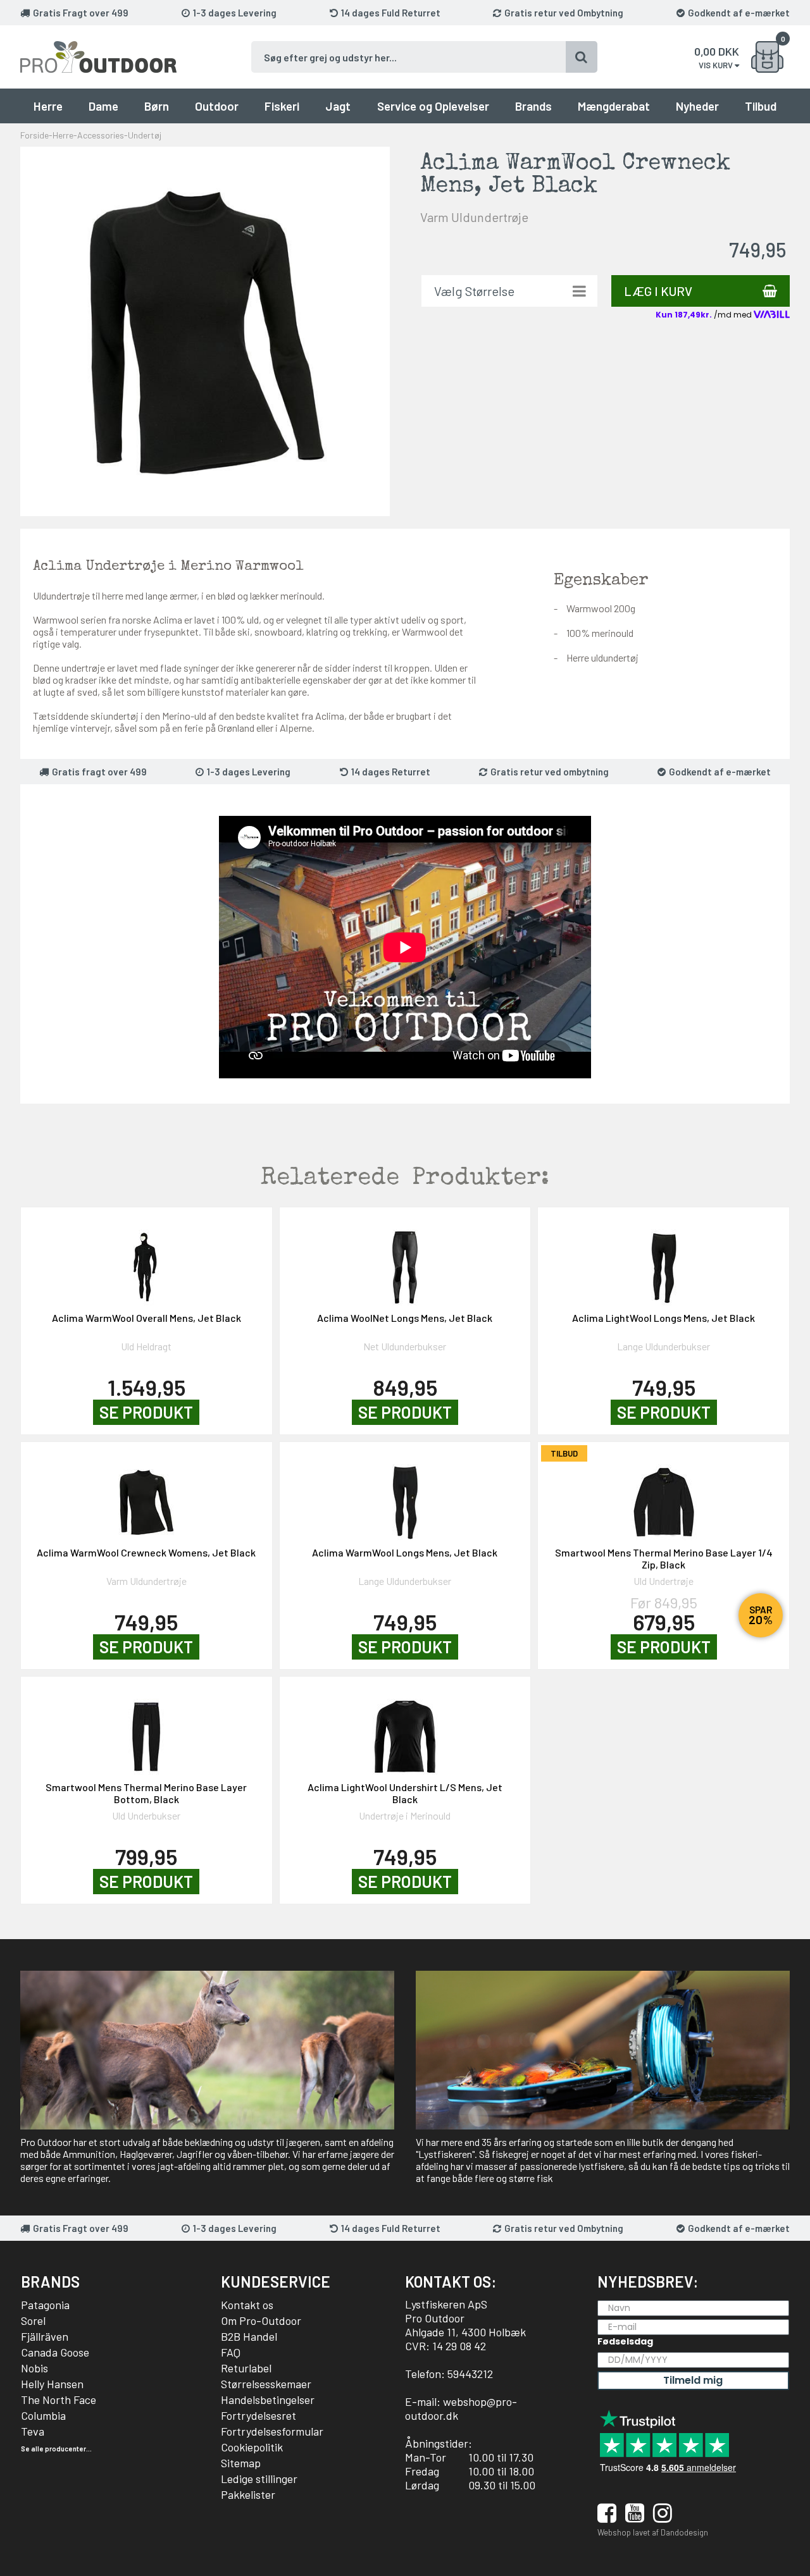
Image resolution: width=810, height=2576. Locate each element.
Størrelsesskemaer (266, 2384)
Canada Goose (55, 2352)
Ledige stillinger (259, 2479)
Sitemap (241, 2463)
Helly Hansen (52, 2384)
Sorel (33, 2320)
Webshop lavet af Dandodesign (653, 2532)
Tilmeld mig (693, 2380)
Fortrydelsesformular (272, 2431)
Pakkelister (248, 2494)
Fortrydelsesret (259, 2415)
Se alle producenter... (56, 2449)
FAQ (231, 2352)
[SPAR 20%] (664, 1496)
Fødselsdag (625, 2341)
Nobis (34, 2368)
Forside (34, 135)
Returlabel (246, 2368)
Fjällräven (45, 2336)
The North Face (59, 2400)
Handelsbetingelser (268, 2400)
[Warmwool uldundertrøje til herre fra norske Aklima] (205, 330)
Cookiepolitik (252, 2447)
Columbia (43, 2415)
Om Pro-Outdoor (261, 2320)
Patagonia (45, 2305)
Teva (33, 2431)
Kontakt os (247, 2305)
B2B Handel (249, 2336)
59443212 (470, 2374)
